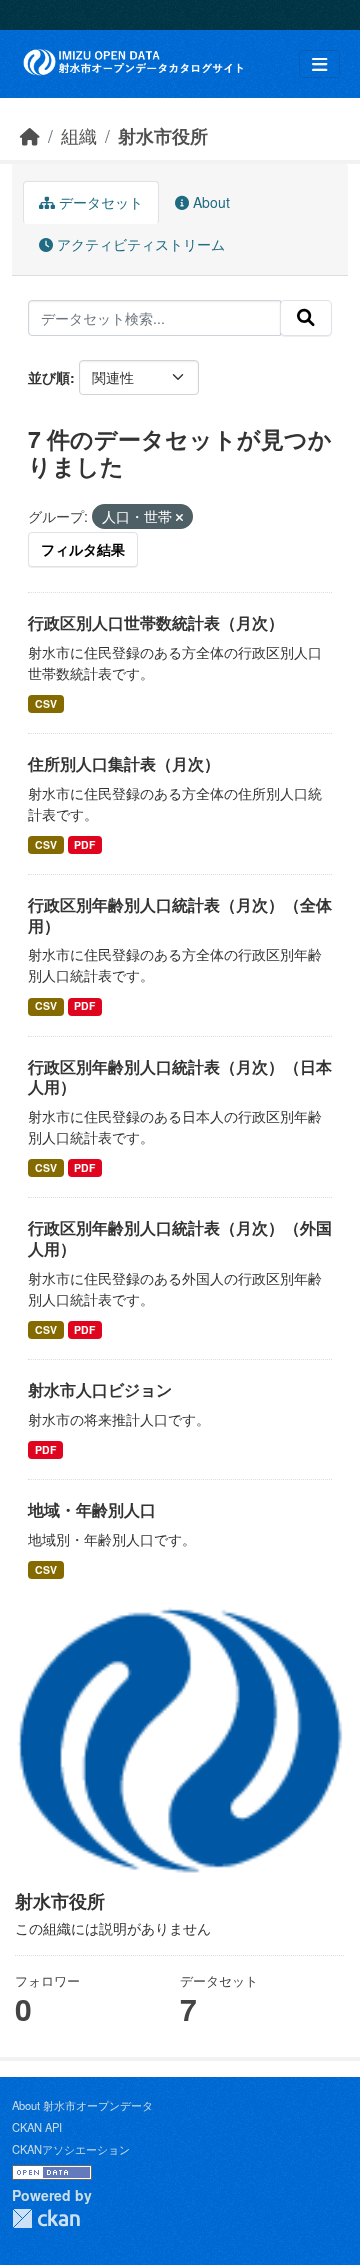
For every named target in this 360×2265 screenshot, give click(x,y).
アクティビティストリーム (139, 244)
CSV (46, 703)
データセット (99, 202)
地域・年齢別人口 (92, 1509)
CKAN (46, 2218)
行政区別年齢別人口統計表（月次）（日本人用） (180, 1077)
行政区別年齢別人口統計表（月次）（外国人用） (180, 1238)
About (209, 202)
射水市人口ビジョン (100, 1389)
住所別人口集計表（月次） (124, 763)
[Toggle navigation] (319, 64)
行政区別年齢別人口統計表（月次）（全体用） (180, 915)
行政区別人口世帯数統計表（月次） (156, 622)
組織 (79, 135)
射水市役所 (163, 135)
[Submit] (306, 318)
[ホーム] (30, 135)
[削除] (179, 517)
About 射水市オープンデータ (82, 2105)
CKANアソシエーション (71, 2149)
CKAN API (37, 2127)
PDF (84, 844)
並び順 (49, 377)
